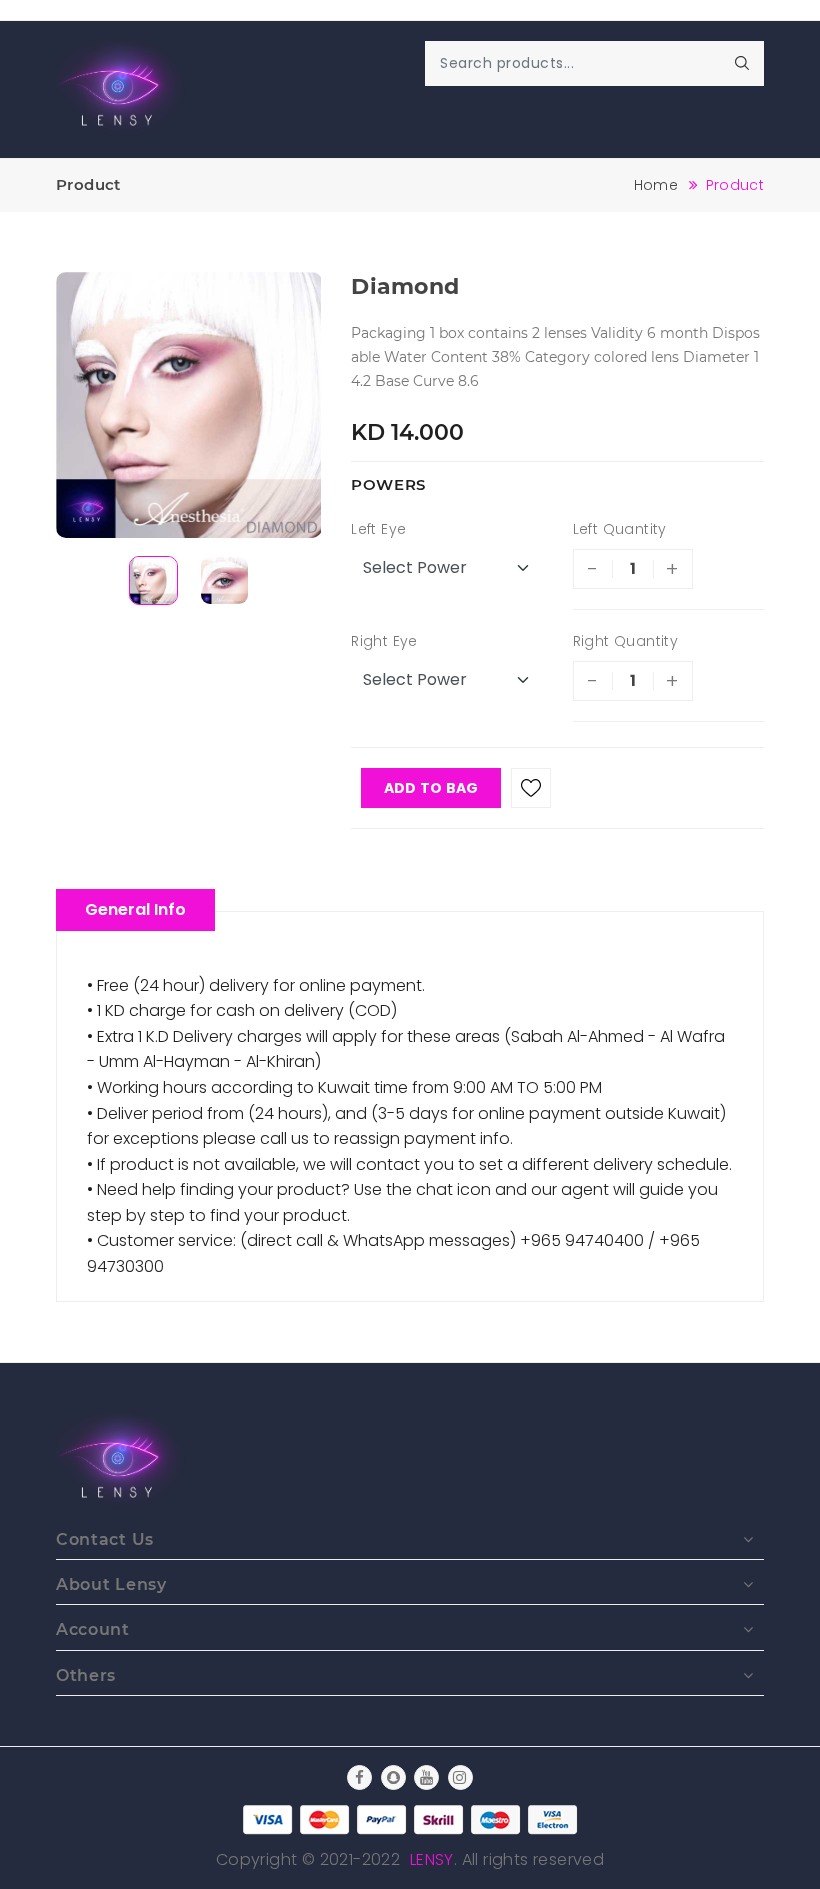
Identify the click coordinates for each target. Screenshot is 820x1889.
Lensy (432, 1859)
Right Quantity (626, 641)
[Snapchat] (393, 1777)
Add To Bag (431, 788)
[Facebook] (359, 1777)
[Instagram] (460, 1777)
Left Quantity (620, 529)
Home (656, 185)
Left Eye (378, 529)
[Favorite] (531, 788)
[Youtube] (426, 1777)
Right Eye (384, 641)
